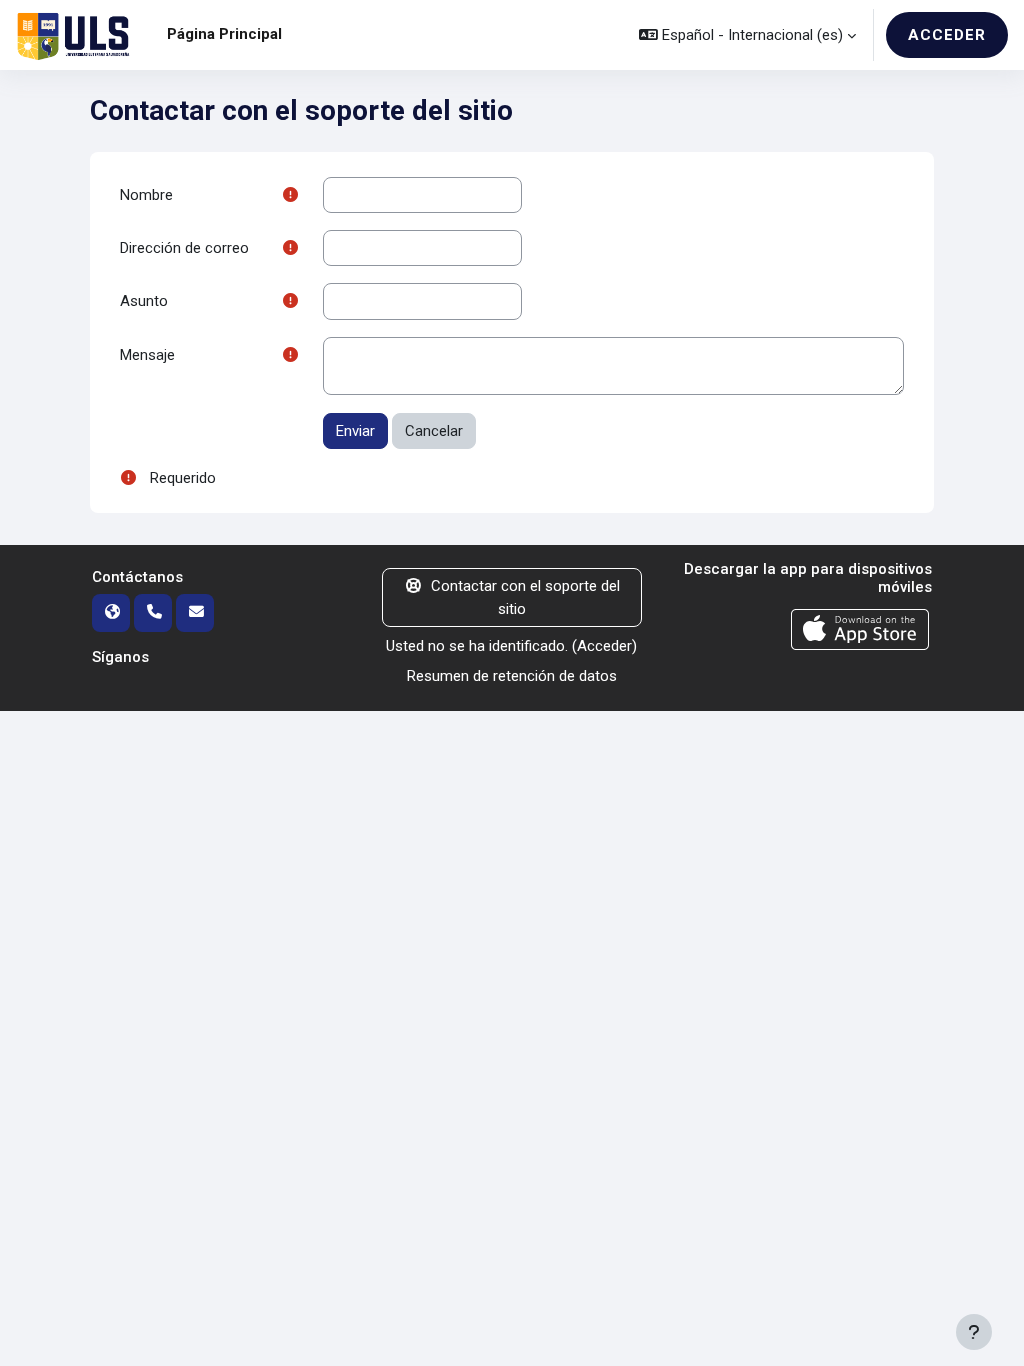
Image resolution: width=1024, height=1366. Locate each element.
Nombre (146, 195)
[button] (747, 35)
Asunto (144, 301)
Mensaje (147, 355)
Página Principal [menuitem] (224, 34)
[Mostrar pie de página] (974, 1332)
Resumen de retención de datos (512, 676)
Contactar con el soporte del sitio (525, 597)
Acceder (947, 35)
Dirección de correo (184, 248)
